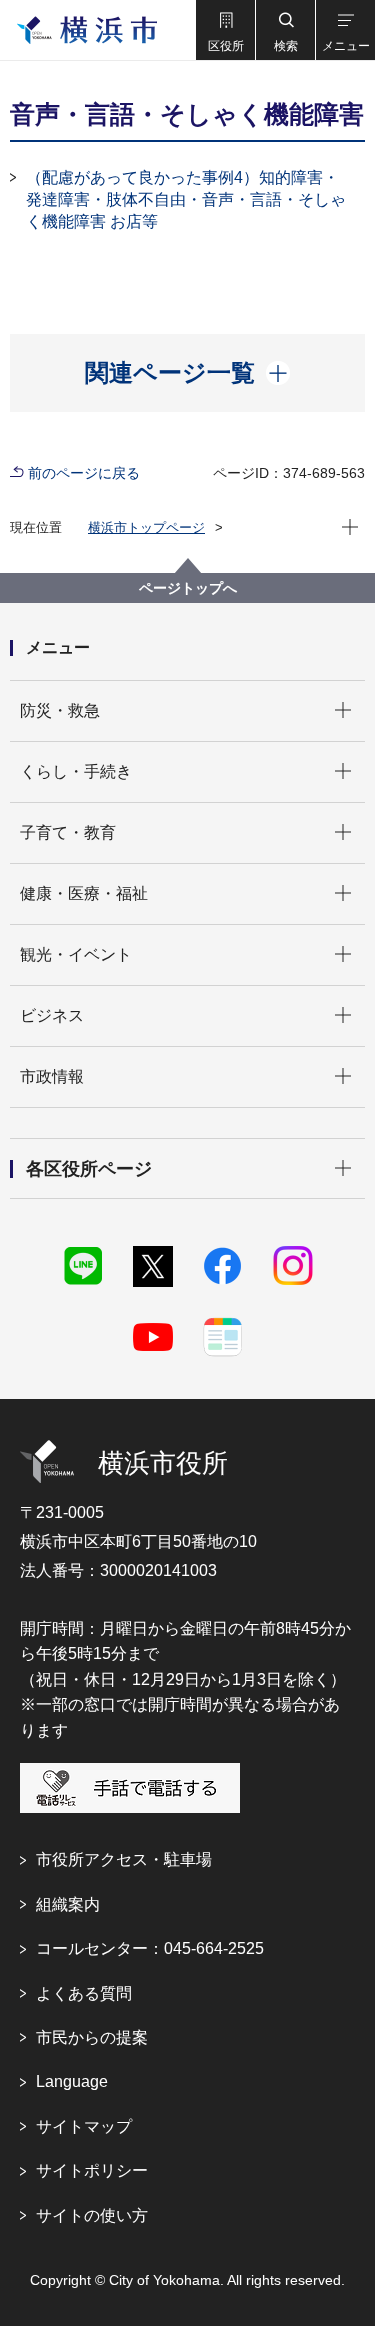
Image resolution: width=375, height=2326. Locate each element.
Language (72, 2081)
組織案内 (68, 1904)
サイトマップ (84, 2126)
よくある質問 (84, 1993)
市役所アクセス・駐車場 (124, 1859)
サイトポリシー (92, 2170)
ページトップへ (188, 588)
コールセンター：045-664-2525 (150, 1948)
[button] (225, 30)
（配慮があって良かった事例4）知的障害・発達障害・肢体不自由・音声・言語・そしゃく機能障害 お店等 (186, 200)
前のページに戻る (84, 473)
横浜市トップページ (146, 527)
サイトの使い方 (92, 2215)
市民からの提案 (92, 2037)
